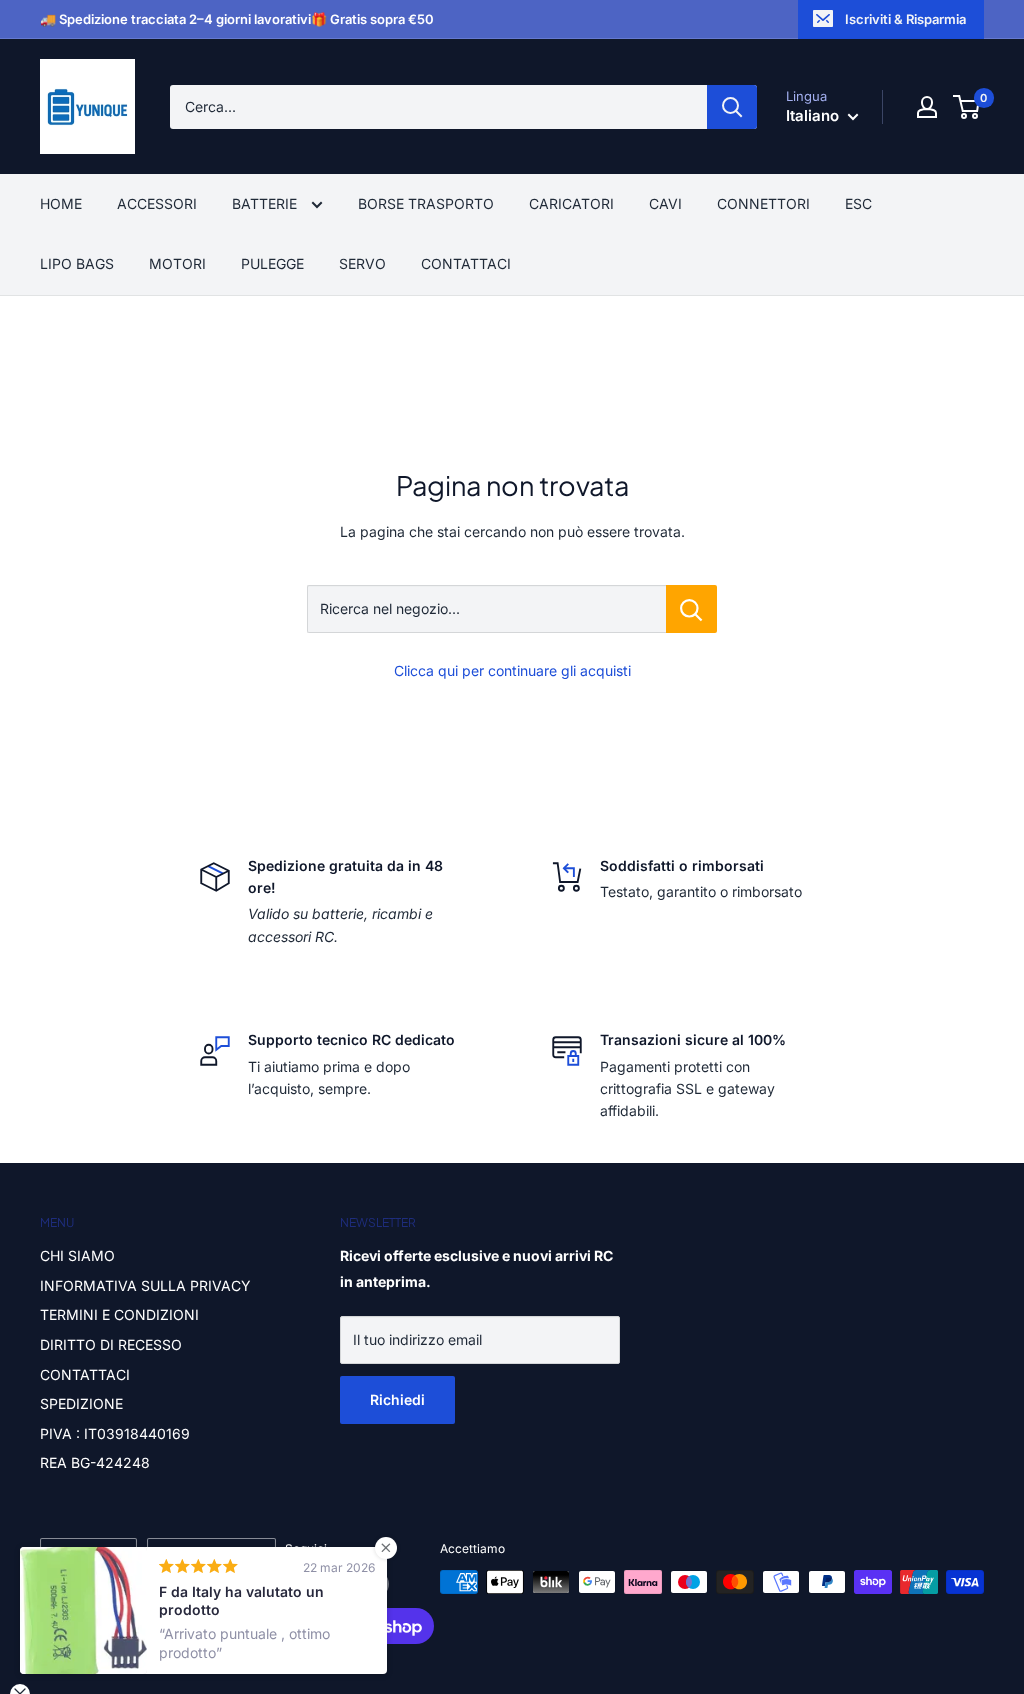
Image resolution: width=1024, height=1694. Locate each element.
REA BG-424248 (95, 1462)
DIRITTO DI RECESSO (111, 1344)
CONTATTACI (466, 263)
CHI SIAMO (77, 1255)
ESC (858, 203)
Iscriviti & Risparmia (905, 19)
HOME (61, 203)
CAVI (665, 203)
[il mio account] (927, 107)
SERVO (362, 263)
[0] (967, 107)
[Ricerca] (732, 107)
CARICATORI (571, 203)
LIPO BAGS (77, 263)
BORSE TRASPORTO (426, 203)
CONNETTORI (763, 203)
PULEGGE (272, 263)
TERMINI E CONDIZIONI (119, 1314)
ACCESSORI (157, 203)
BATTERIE (266, 203)
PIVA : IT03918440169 (115, 1433)
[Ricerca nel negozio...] (691, 609)
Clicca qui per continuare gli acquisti (512, 670)
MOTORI (177, 263)
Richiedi (397, 1399)
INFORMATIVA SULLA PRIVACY (145, 1285)
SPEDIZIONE (81, 1403)
